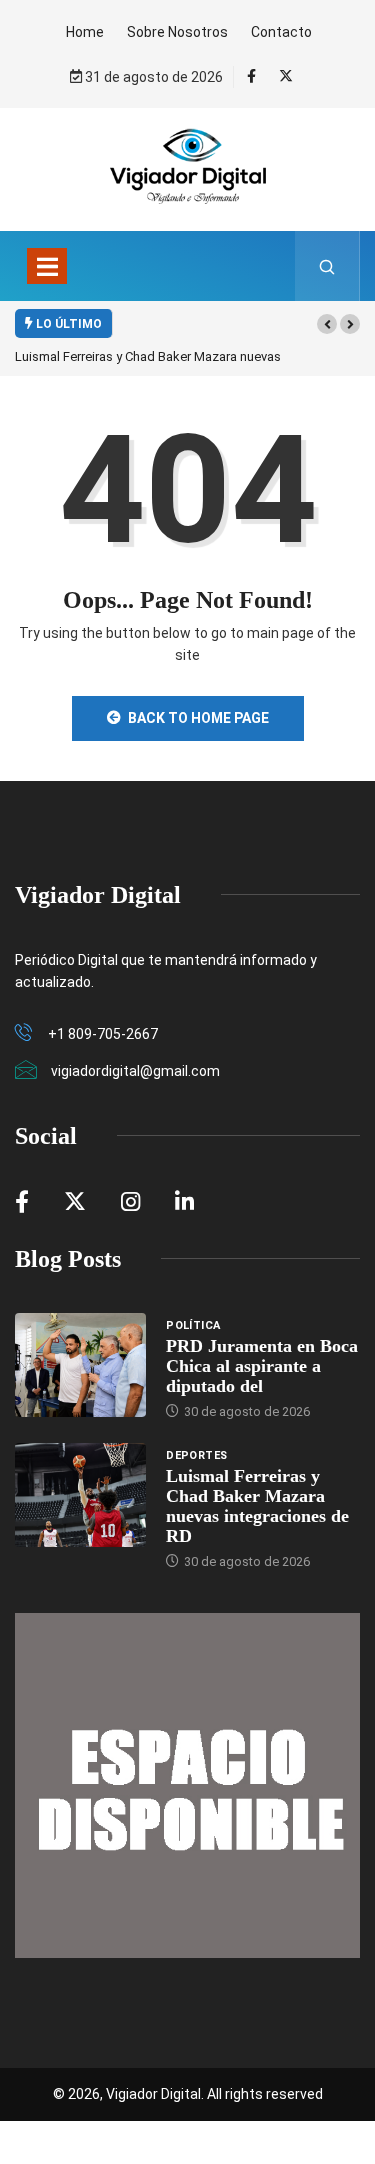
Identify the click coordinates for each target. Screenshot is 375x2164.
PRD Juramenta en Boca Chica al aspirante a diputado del (262, 1366)
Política (193, 1325)
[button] (327, 324)
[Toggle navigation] (47, 266)
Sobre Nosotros (177, 32)
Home (85, 32)
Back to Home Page (198, 718)
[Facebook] (251, 76)
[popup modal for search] (327, 266)
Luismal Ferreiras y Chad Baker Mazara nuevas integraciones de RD (257, 1506)
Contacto (281, 32)
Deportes (197, 1455)
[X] (286, 76)
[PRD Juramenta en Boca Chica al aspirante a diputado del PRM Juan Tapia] (80, 1365)
